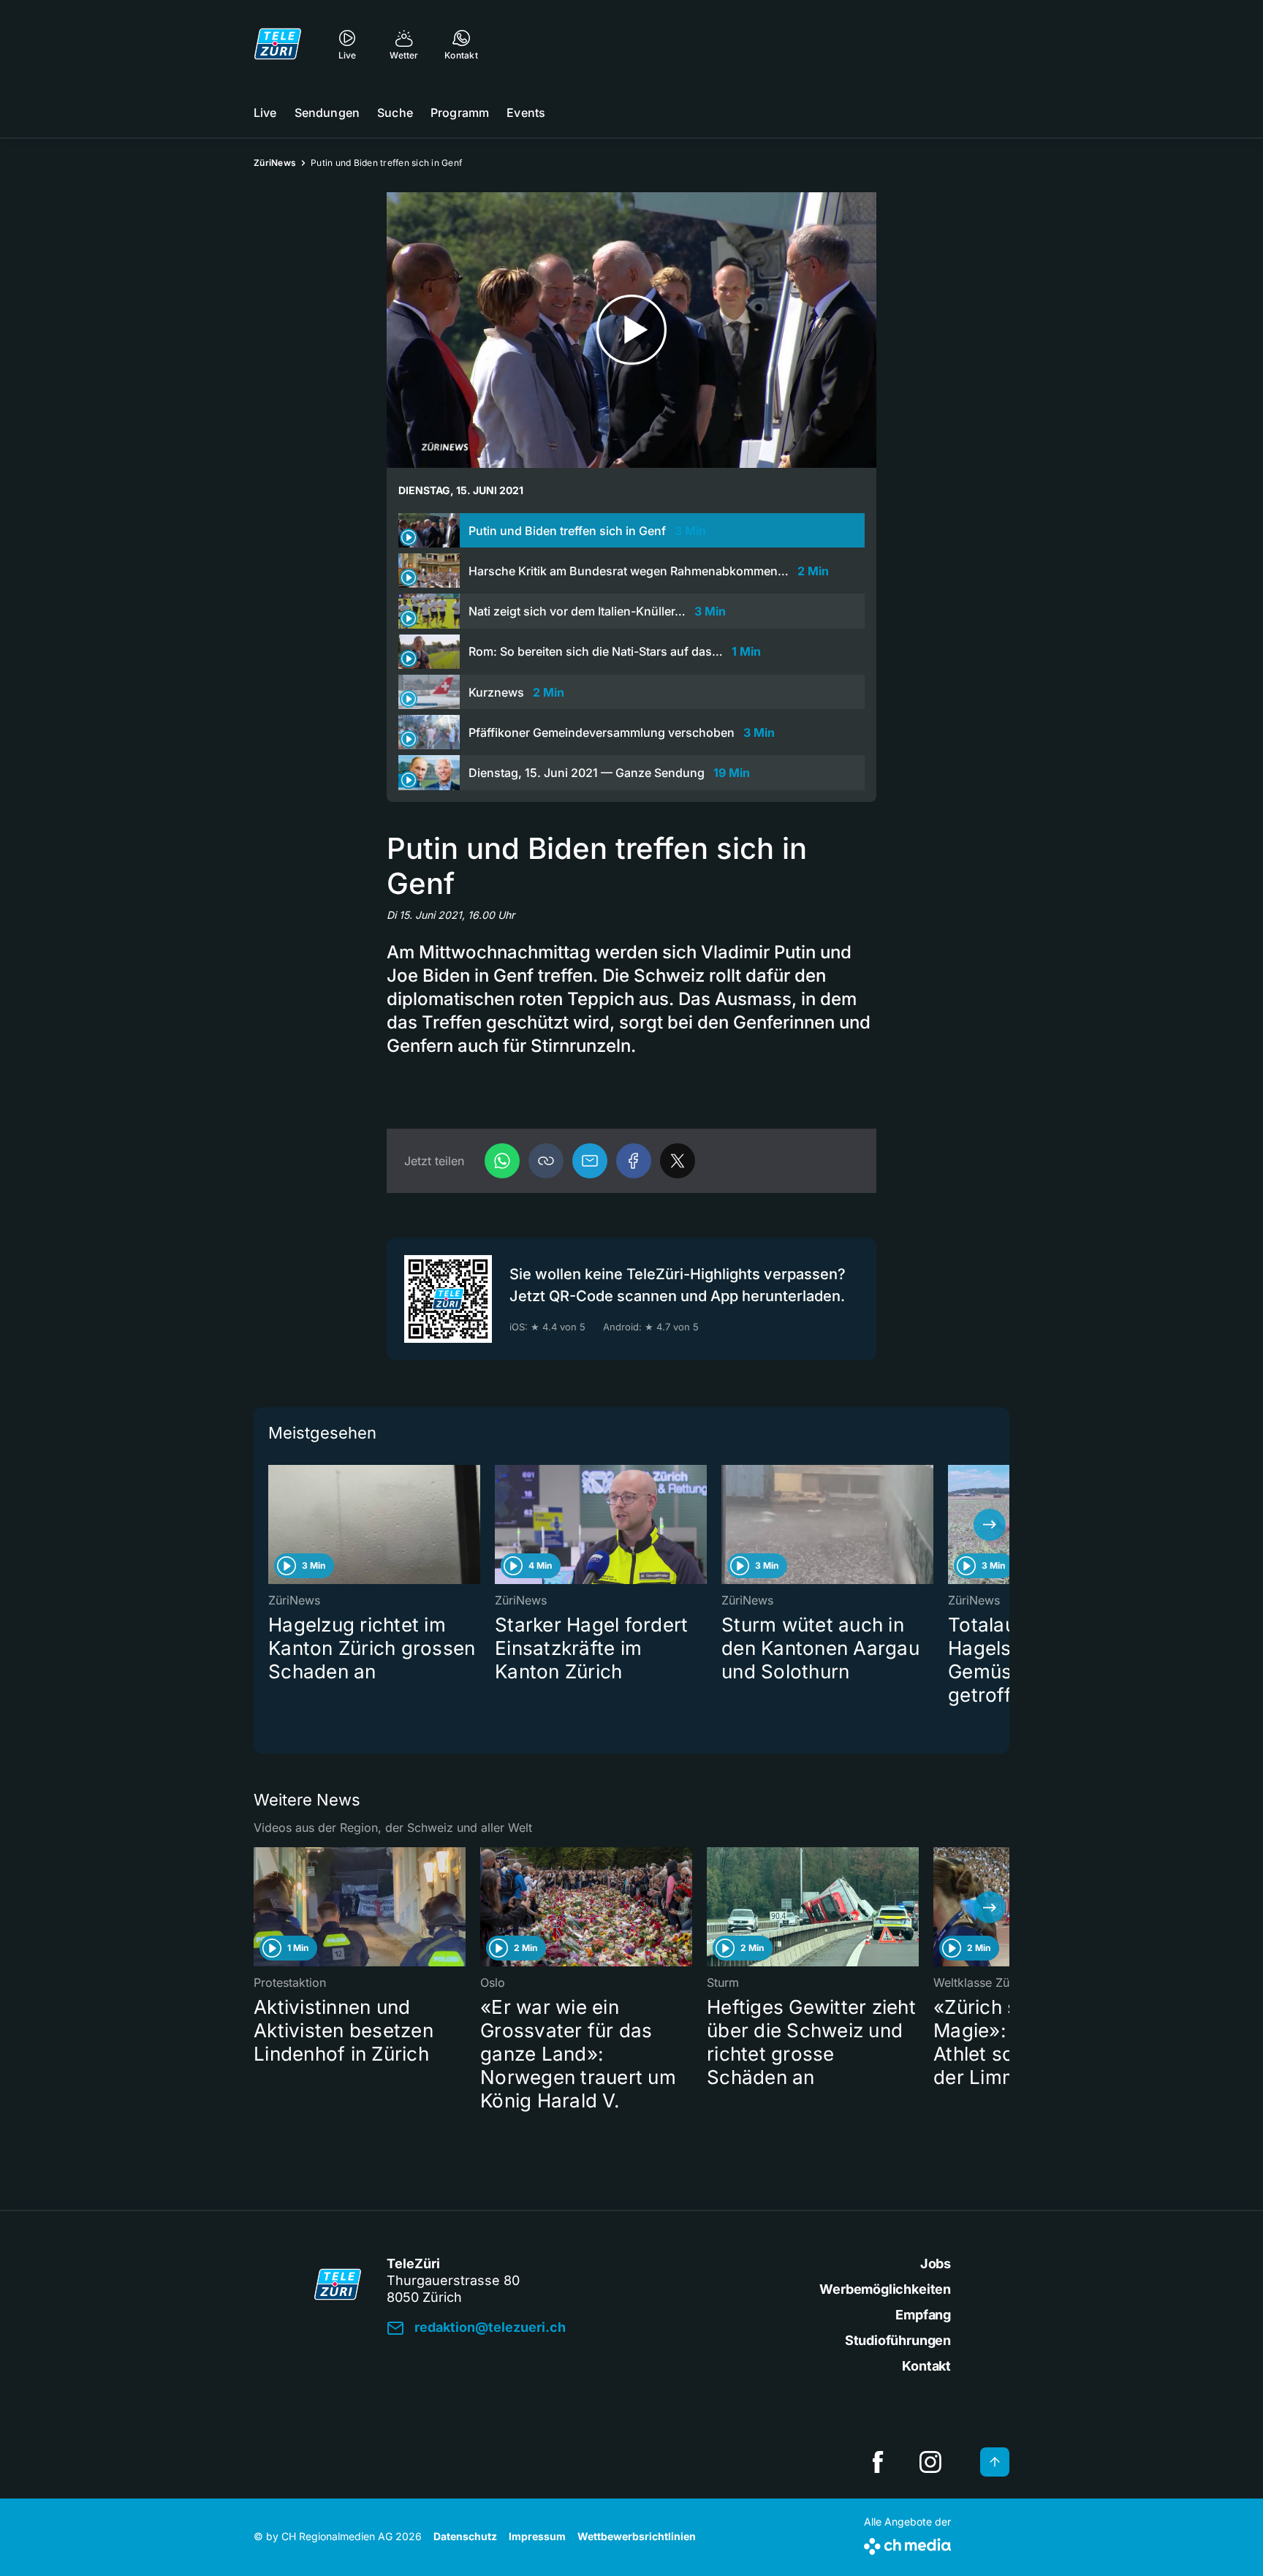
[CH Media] (907, 2543)
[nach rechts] (990, 1525)
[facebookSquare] (878, 2462)
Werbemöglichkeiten (885, 2289)
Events (526, 113)
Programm (460, 113)
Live (265, 113)
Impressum (537, 2536)
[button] (546, 1161)
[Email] (590, 1161)
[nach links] (273, 1525)
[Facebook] (634, 1161)
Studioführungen (898, 2340)
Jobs (936, 2264)
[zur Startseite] (278, 44)
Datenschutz (465, 2536)
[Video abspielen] (631, 330)
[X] (678, 1161)
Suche (395, 113)
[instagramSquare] (930, 2462)
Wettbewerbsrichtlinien (637, 2536)
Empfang (923, 2315)
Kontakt (926, 2366)
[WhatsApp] (502, 1161)
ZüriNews (275, 163)
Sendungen (327, 113)
